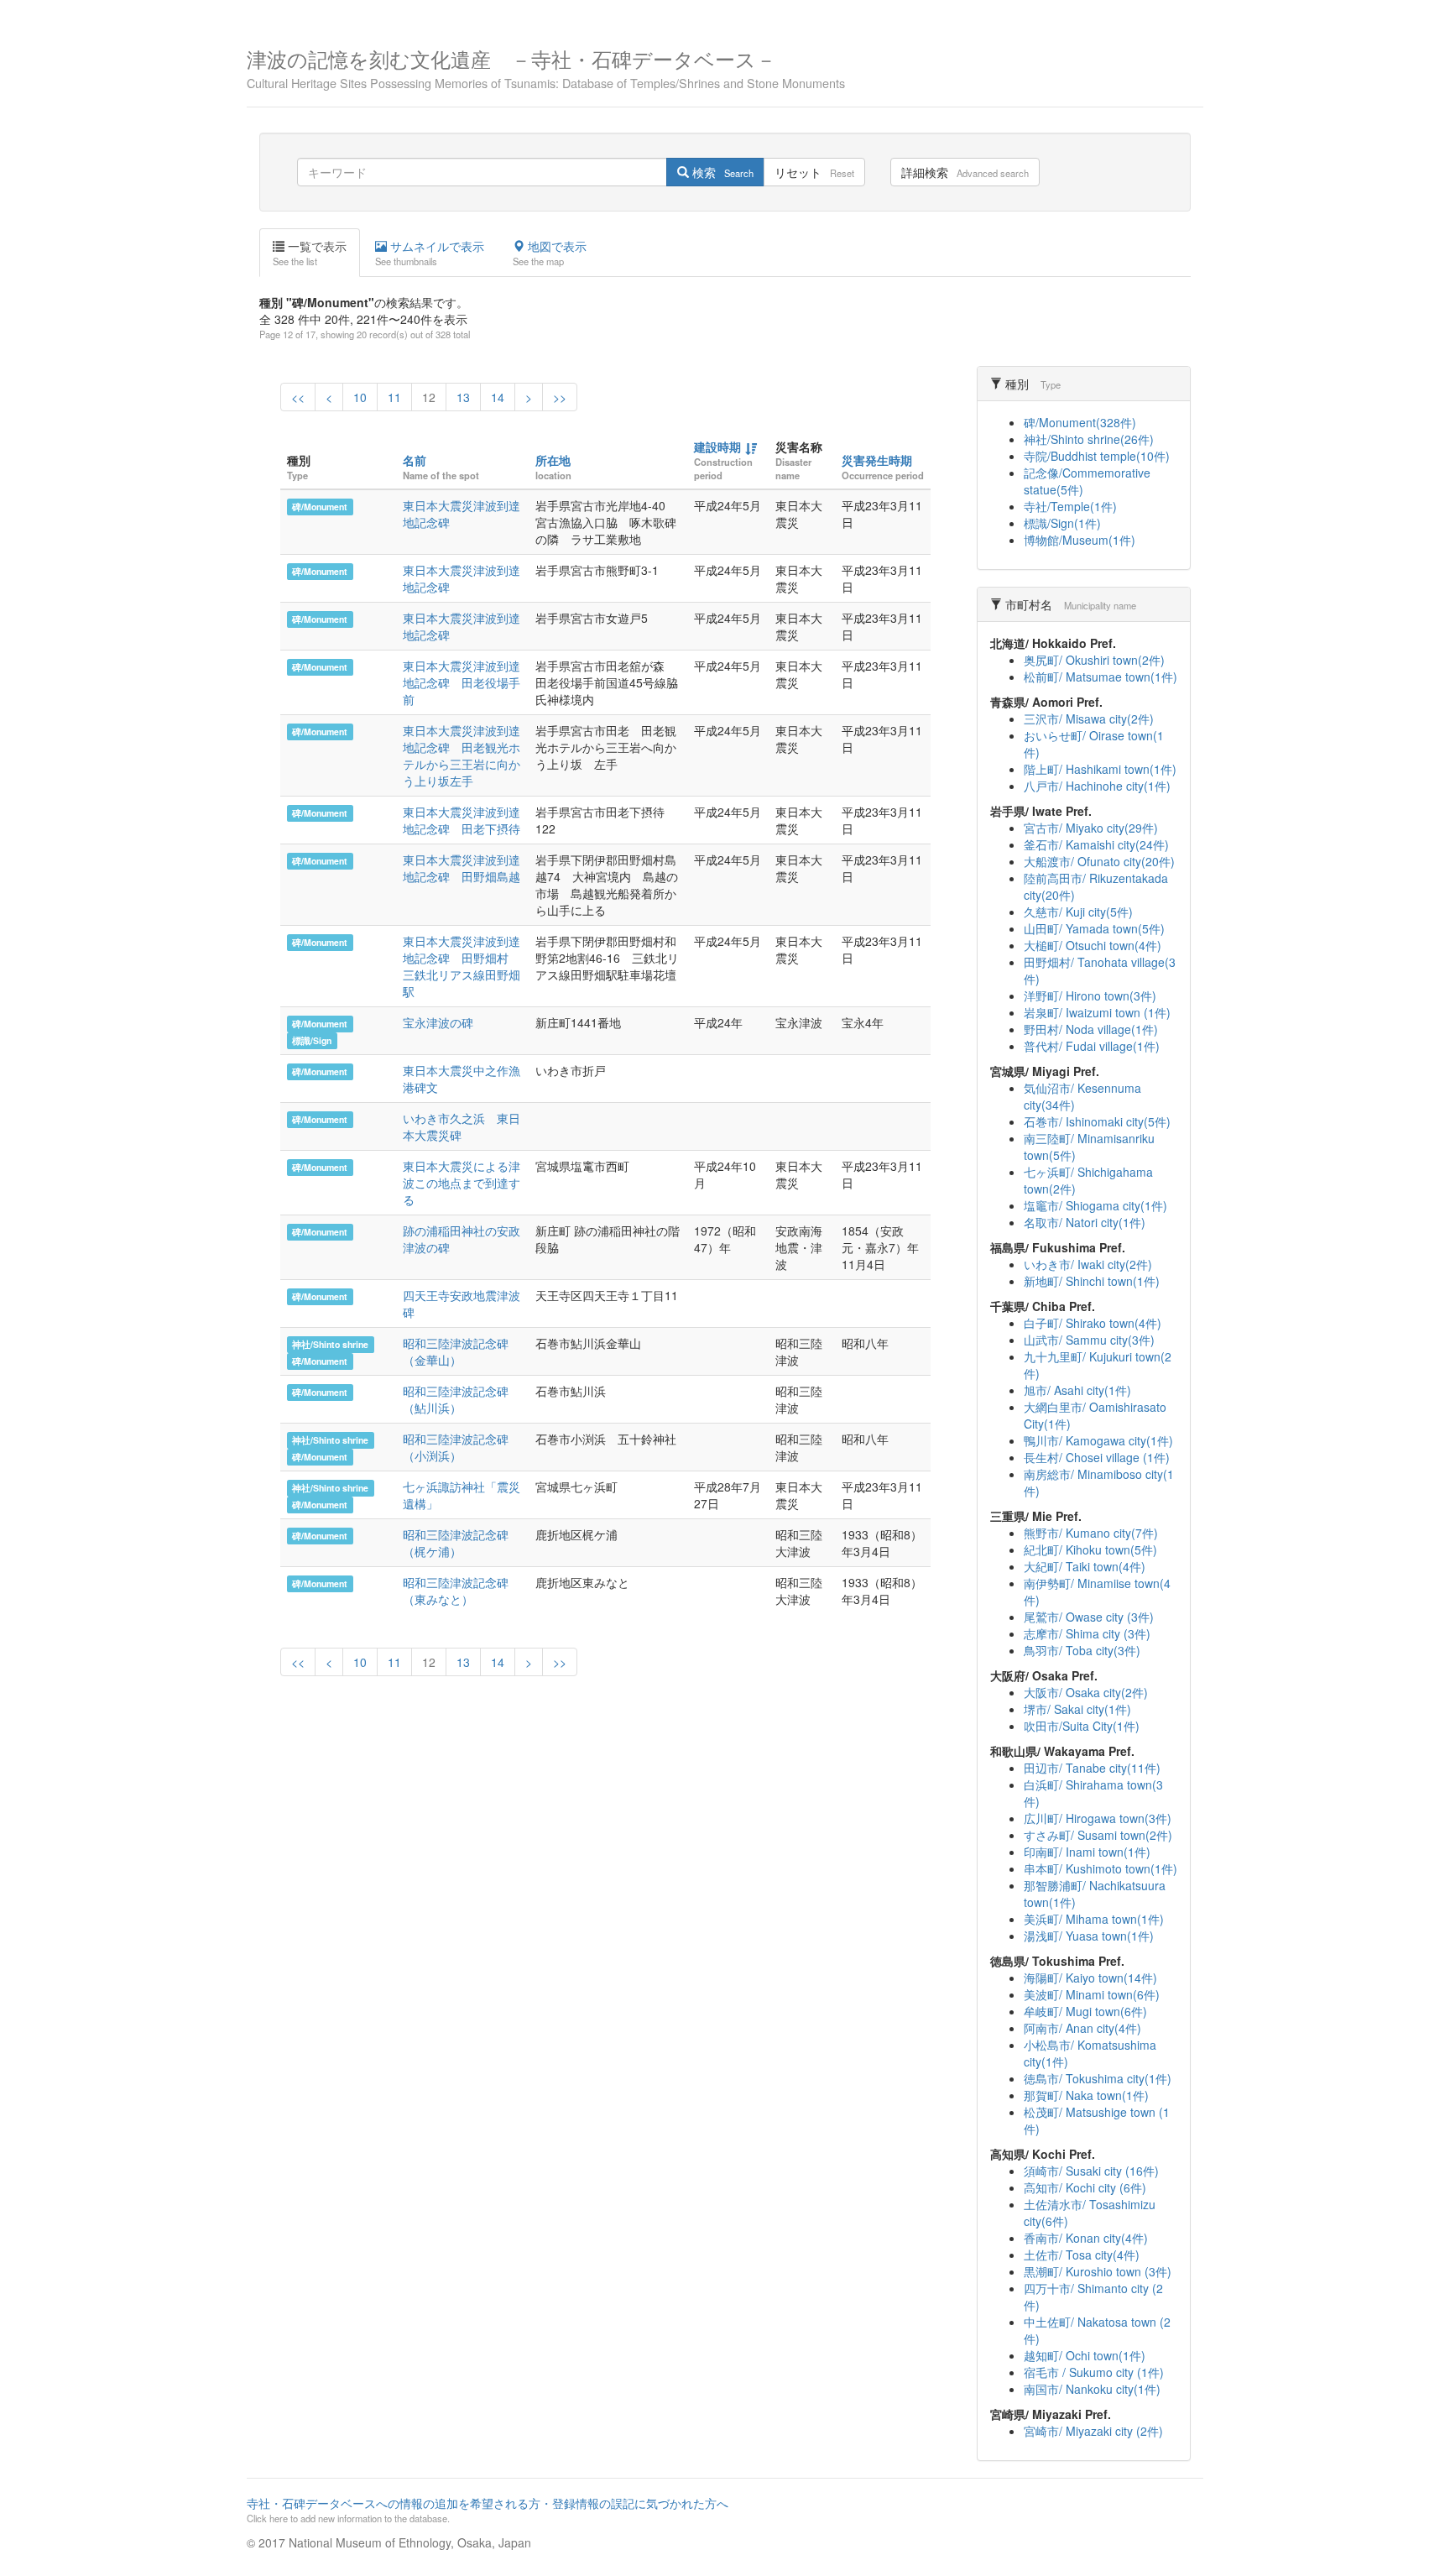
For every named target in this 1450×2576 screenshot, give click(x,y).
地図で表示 (550, 253)
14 (498, 397)
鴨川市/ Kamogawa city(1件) (1098, 1440)
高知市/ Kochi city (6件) (1085, 2187)
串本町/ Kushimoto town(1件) (1101, 1868)
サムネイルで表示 (430, 253)
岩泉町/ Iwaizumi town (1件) (1097, 1012)
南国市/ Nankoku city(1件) (1092, 2389)
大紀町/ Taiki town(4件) (1085, 1566)
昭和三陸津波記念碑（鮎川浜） (456, 1399)
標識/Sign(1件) (1062, 523)
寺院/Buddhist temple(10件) (1097, 456)
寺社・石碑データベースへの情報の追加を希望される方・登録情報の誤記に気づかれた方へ (488, 2510)
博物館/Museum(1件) (1080, 540)
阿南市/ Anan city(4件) (1082, 2028)
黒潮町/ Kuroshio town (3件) (1098, 2271)
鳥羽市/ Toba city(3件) (1082, 1650)
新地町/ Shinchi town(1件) (1092, 1281)
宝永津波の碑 (438, 1022)
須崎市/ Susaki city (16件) (1091, 2171)
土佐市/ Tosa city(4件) (1082, 2255)
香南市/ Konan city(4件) (1086, 2238)
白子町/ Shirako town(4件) (1093, 1323)
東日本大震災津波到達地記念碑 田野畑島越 (462, 868)
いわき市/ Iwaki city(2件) (1088, 1264)
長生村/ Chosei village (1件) (1097, 1457)
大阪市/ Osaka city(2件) (1086, 1692)
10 (360, 397)
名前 (415, 460)
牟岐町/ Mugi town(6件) (1085, 2011)
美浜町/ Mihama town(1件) (1094, 1919)
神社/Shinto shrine (330, 1344)
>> (560, 397)
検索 (721, 172)
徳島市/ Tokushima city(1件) (1098, 2078)
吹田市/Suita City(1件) (1082, 1726)
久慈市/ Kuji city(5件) (1078, 912)
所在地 (553, 460)
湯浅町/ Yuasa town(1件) (1089, 1936)
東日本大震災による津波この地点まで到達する (462, 1183)
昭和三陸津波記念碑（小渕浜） (456, 1447)
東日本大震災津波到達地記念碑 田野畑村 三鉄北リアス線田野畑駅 (462, 966)
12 (429, 397)
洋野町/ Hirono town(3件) (1090, 995)
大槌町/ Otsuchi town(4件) (1093, 945)
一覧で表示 (310, 253)
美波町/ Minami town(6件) (1092, 1994)
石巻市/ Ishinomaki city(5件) (1097, 1121)
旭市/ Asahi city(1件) (1077, 1390)
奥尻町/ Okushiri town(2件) (1094, 660)
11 (394, 397)
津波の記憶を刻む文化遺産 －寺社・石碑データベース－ (546, 67)
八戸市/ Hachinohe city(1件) (1097, 786)
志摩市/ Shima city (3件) (1087, 1633)
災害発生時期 (877, 460)
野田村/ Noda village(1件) (1091, 1029)
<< (298, 397)
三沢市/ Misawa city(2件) (1089, 718)
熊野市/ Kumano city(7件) (1091, 1533)
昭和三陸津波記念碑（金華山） (456, 1351)
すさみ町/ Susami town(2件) (1098, 1835)
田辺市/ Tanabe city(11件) (1092, 1768)
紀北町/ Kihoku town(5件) (1090, 1549)
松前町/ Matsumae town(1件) (1101, 677)
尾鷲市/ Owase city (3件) (1089, 1617)
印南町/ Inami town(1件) (1087, 1852)
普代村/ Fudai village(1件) (1092, 1046)
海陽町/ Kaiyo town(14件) (1090, 1978)
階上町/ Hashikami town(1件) (1100, 769)
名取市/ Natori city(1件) (1085, 1222)
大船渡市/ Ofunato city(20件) (1099, 861)
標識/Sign (312, 1040)
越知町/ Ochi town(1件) (1085, 2355)
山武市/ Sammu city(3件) (1089, 1340)
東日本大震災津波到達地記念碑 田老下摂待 (462, 820)
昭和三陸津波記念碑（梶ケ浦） (456, 1543)
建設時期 (717, 447)
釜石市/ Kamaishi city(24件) (1096, 844)
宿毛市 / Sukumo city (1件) (1094, 2372)
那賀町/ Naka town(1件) (1086, 2095)
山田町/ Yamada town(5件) (1094, 928)
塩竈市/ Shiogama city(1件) (1095, 1205)
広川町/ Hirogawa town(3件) (1098, 1818)
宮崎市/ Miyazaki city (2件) (1093, 2431)
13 (463, 397)
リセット (814, 172)
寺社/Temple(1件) (1070, 506)
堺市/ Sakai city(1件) (1077, 1709)
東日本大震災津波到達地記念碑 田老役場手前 (462, 682)
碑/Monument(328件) (1080, 422)
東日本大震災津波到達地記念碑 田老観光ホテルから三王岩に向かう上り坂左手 (462, 755)
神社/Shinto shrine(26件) (1089, 439)
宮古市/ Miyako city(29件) (1091, 828)
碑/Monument (320, 507)
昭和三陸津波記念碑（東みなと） (456, 1591)
